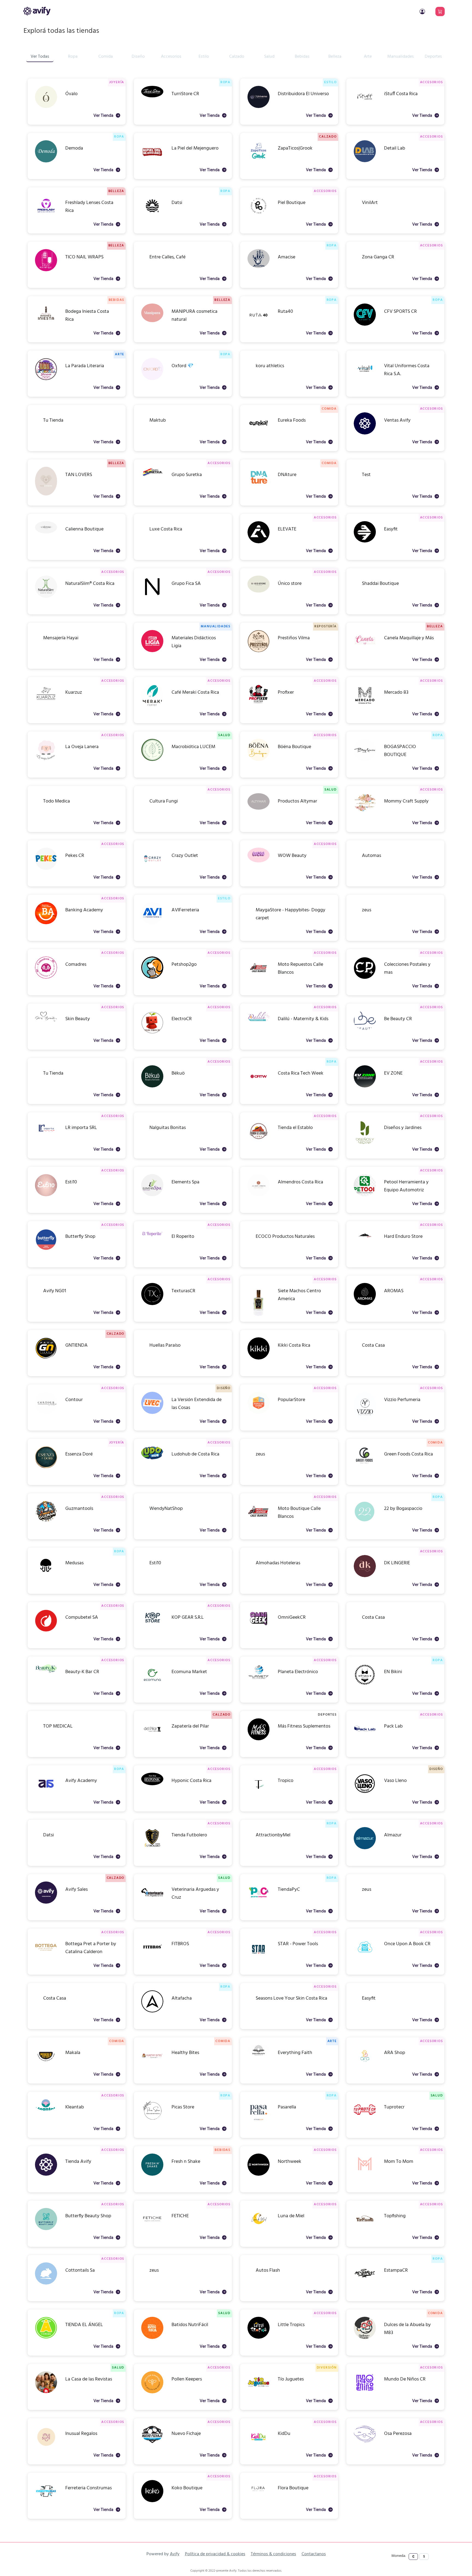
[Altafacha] (152, 2012)
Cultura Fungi (164, 801)
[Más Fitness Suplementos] (259, 1739)
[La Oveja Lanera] (46, 761)
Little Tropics (291, 2325)
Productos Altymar (297, 801)
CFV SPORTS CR (400, 312)
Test (366, 475)
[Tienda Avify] (46, 2175)
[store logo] (37, 11)
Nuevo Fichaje (186, 2434)
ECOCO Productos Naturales (285, 1237)
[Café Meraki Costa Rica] (152, 706)
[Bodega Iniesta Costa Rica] (46, 325)
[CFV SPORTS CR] (365, 325)
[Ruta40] (259, 325)
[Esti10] (46, 1195)
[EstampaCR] (365, 2284)
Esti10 (71, 1182)
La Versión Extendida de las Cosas (197, 1400)
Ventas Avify (397, 420)
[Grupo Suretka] (152, 477)
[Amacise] (259, 267)
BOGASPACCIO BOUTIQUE (400, 747)
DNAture (287, 475)
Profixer (286, 692)
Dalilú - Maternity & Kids (303, 1019)
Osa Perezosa (398, 2434)
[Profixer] (259, 706)
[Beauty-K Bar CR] (46, 1672)
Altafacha (182, 1998)
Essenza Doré (79, 1454)
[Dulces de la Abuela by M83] (365, 2338)
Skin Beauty (78, 1019)
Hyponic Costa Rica (191, 1781)
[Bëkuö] (152, 1086)
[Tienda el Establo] (259, 1141)
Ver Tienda (104, 116)
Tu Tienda (53, 420)
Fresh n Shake (186, 2162)
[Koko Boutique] (152, 2501)
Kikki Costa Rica (294, 1345)
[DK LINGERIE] (365, 1576)
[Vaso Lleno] (365, 1794)
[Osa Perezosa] (365, 2442)
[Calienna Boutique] (46, 533)
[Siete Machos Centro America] (259, 1315)
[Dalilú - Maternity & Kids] (259, 1022)
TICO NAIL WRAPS (84, 257)
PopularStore (291, 1400)
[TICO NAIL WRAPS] (46, 270)
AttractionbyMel (273, 1835)
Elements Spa (185, 1182)
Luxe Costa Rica (166, 529)
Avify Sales (76, 1890)
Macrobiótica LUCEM (193, 747)
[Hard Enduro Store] (365, 1241)
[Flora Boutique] (259, 2497)
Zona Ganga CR (378, 257)
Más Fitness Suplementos (304, 1726)
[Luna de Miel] (259, 2228)
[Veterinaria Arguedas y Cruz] (152, 1903)
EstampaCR (396, 2270)
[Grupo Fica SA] (152, 597)
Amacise (287, 257)
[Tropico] (259, 1794)
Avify (175, 2554)
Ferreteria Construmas (88, 2488)
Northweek (290, 2162)
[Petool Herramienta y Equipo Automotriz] (365, 1195)
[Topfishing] (365, 2229)
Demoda (74, 148)
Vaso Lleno (395, 1781)
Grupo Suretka (187, 475)
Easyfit (391, 529)
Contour (74, 1400)
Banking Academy (84, 910)
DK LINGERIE (397, 1563)
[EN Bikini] (365, 1685)
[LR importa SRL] (46, 1135)
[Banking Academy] (46, 923)
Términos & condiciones (273, 2554)
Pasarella (287, 2107)
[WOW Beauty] (259, 861)
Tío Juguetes (291, 2379)
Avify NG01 (55, 1291)
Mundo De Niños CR (405, 2379)
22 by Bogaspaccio (403, 1509)
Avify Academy (81, 1781)
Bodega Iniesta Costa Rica (87, 312)
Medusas (74, 1563)
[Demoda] (46, 161)
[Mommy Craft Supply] (365, 811)
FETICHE (180, 2216)
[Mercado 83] (365, 706)
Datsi (177, 203)
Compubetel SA (82, 1617)
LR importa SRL (81, 1128)
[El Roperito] (152, 1238)
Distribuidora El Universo (303, 94)
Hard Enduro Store (403, 1237)
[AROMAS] (365, 1304)
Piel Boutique (292, 203)
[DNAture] (259, 486)
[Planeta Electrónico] (259, 1679)
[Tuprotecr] (365, 2120)
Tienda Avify (78, 2162)
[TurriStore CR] (152, 96)
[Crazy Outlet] (152, 869)
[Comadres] (46, 978)
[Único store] (259, 592)
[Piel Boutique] (259, 216)
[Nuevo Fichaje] (152, 2443)
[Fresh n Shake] (152, 2175)
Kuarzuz (74, 692)
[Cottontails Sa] (46, 2284)
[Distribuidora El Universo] (259, 107)
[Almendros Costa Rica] (259, 1195)
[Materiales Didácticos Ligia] (152, 651)
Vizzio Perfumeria (402, 1400)
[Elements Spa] (152, 1195)
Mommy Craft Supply (406, 801)
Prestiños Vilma (294, 638)
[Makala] (46, 2066)
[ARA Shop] (365, 2066)
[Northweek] (259, 2175)
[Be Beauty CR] (365, 1029)
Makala (73, 2053)
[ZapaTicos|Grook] (259, 161)
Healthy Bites (185, 2053)
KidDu (284, 2434)
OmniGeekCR (292, 1617)
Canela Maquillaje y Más (409, 638)
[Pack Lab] (365, 1739)
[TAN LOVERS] (46, 495)
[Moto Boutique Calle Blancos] (259, 1522)
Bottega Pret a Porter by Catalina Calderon (91, 1944)
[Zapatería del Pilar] (152, 1739)
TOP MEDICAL (58, 1726)
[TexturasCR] (152, 1304)
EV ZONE (393, 1073)
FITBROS (180, 1944)
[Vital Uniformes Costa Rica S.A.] (365, 379)
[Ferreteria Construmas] (46, 2501)
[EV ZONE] (365, 1086)
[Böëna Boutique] (259, 760)
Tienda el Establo (295, 1128)
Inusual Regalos (81, 2434)
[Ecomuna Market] (152, 1685)
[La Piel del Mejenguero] (152, 161)
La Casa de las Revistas (89, 2379)
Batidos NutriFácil (190, 2325)
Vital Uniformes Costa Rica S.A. (407, 366)
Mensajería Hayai (61, 638)
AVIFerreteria (185, 910)
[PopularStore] (259, 1413)
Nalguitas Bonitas (168, 1128)
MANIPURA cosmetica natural (194, 312)
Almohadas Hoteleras (278, 1563)
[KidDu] (259, 2447)
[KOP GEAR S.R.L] (152, 1625)
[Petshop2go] (152, 978)
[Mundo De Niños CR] (365, 2392)
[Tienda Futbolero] (152, 1848)
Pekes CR (75, 856)
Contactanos (314, 2554)
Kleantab (75, 2107)
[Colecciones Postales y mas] (365, 978)
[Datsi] (152, 216)
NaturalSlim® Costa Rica (90, 584)
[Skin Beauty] (46, 1023)
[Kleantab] (46, 2110)
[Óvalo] (46, 107)
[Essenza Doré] (46, 1467)
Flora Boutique (293, 2488)
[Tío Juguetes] (259, 2392)
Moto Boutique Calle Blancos (299, 1509)
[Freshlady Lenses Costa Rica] (46, 216)
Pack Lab (393, 1726)
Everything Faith (295, 2053)
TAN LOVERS (79, 475)
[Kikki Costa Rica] (259, 1359)
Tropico (286, 1781)
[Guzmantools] (46, 1521)
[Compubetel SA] (46, 1631)
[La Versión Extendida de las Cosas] (152, 1413)
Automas (371, 856)
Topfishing (395, 2216)
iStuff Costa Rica (401, 94)
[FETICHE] (152, 2229)
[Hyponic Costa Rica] (152, 1784)
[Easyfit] (365, 542)
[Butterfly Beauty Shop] (46, 2229)
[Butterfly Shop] (46, 1250)
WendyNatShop (166, 1509)
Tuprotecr (394, 2107)
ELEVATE (287, 529)
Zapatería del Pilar (190, 1726)
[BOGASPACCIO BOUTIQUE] (365, 760)
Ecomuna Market (189, 1672)
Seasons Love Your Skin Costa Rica (291, 1998)
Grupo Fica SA (186, 584)
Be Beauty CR (398, 1019)
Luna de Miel (291, 2216)
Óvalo (71, 94)
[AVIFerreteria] (152, 923)
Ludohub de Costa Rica (195, 1454)
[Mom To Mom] (365, 2173)
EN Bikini (393, 1672)
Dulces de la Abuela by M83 (407, 2325)
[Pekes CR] (46, 869)
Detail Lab (395, 148)
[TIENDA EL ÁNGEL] (46, 2338)
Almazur (393, 1835)
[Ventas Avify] (365, 434)
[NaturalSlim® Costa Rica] (46, 597)
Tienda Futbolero (189, 1835)
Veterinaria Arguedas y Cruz (195, 1890)
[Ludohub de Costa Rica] (152, 1458)
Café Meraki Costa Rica (195, 692)
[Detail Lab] (365, 161)
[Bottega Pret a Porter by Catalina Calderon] (46, 1957)
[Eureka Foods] (259, 434)
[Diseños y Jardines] (365, 1144)
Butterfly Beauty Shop (88, 2216)
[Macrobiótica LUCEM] (152, 760)
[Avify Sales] (46, 1903)
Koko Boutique (187, 2488)
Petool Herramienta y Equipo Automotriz (406, 1183)
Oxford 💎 (182, 366)
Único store (290, 584)
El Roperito (183, 1237)
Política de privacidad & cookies (215, 2554)
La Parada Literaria (85, 366)
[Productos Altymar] (259, 809)
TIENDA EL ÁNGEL (84, 2325)
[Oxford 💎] (152, 379)
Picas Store (183, 2107)
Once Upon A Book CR (407, 1944)
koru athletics (270, 366)
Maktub (158, 420)
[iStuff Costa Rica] (365, 107)
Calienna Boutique (84, 529)
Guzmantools (79, 1509)
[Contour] (46, 1413)
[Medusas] (46, 1576)
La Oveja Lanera (82, 747)
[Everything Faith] (259, 2055)
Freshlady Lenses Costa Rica (89, 203)
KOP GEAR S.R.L (188, 1617)
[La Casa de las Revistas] (46, 2392)
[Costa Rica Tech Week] (259, 1086)
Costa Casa (373, 1345)
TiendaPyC (289, 1890)
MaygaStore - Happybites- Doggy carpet (290, 911)
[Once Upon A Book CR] (365, 1957)
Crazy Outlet (185, 856)
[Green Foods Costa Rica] (365, 1465)
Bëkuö (178, 1073)
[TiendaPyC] (259, 1903)
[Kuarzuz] (46, 706)
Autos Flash (268, 2270)
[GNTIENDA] (46, 1359)
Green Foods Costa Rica (408, 1454)
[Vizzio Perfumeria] (365, 1420)
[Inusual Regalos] (46, 2447)
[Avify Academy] (46, 1794)
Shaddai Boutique (380, 584)
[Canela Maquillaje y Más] (365, 651)
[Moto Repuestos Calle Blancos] (259, 978)
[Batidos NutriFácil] (152, 2338)
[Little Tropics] (259, 2338)
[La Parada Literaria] (46, 379)
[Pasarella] (259, 2120)
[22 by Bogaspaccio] (365, 1522)
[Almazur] (365, 1848)
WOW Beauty (292, 856)
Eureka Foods (292, 420)
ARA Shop (395, 2053)
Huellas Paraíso (165, 1345)
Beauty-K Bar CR (82, 1672)
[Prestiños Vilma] (259, 651)
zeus (367, 910)
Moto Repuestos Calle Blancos (300, 965)
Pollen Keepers (187, 2379)
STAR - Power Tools (298, 1944)
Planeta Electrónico (298, 1672)
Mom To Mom (399, 2162)
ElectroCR (182, 1019)
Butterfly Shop (80, 1237)
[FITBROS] (152, 1957)
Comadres (76, 965)
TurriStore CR (185, 94)
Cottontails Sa (80, 2270)
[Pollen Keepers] (152, 2392)
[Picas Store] (152, 2120)
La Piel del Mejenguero (195, 148)
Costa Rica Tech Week (301, 1073)
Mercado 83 (396, 692)
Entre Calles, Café (167, 257)
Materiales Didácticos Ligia (194, 638)
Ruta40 (285, 312)
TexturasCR (183, 1291)
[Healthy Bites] (152, 2066)
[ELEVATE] (259, 542)
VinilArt (370, 203)
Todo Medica (57, 801)
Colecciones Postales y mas (407, 965)
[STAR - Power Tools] (259, 1963)
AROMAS (394, 1291)
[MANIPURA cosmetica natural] (152, 321)
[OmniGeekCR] (259, 1627)
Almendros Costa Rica (300, 1182)
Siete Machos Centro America (299, 1291)
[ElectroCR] (152, 1033)
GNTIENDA (76, 1345)
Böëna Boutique (294, 747)
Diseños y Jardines (403, 1128)
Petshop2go (184, 965)
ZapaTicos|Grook (295, 148)
